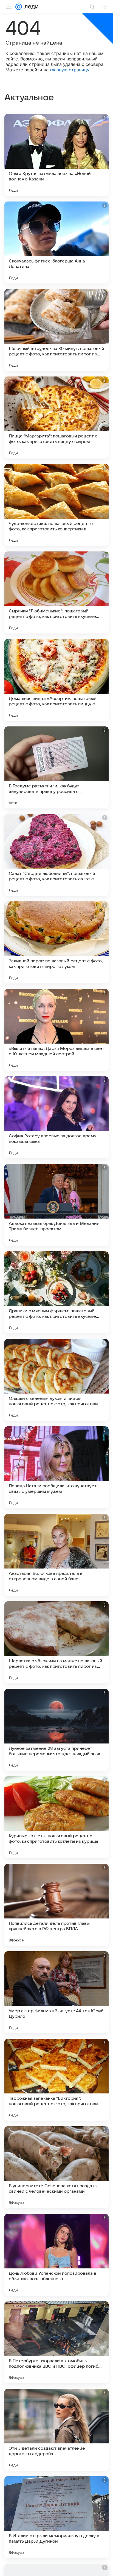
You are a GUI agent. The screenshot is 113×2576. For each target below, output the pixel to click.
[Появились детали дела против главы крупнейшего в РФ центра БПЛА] (56, 1905)
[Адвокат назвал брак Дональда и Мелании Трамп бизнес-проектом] (56, 1205)
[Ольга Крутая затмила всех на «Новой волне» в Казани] (56, 155)
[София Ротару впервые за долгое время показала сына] (56, 1117)
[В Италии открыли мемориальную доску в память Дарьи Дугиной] (56, 2517)
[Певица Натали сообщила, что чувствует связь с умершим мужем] (56, 1467)
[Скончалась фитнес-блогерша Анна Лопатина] (56, 243)
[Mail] (19, 7)
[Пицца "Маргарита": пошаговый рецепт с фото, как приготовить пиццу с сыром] (56, 417)
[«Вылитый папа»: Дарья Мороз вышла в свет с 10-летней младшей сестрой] (56, 1030)
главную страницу (70, 70)
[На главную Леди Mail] (30, 7)
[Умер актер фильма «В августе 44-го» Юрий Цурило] (56, 1992)
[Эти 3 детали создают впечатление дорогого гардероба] (56, 2430)
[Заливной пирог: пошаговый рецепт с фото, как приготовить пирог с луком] (56, 942)
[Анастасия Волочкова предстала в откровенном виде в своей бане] (56, 1555)
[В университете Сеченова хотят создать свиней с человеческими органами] (56, 2167)
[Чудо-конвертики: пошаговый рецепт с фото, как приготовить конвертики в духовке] (56, 505)
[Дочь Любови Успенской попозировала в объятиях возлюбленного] (56, 2255)
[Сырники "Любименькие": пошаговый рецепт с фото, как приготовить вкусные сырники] (56, 592)
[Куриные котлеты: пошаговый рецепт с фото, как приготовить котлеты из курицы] (56, 1817)
